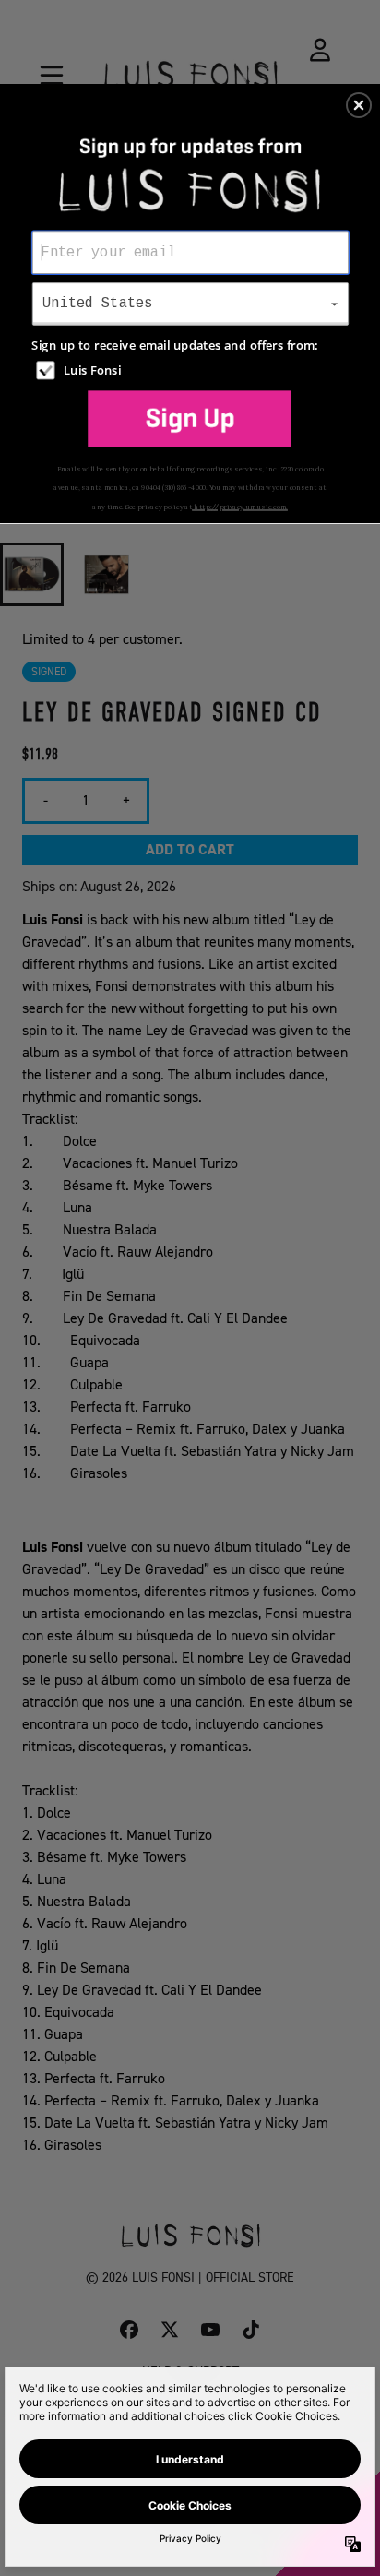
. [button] (189, 419)
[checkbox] (192, 370)
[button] (359, 105)
